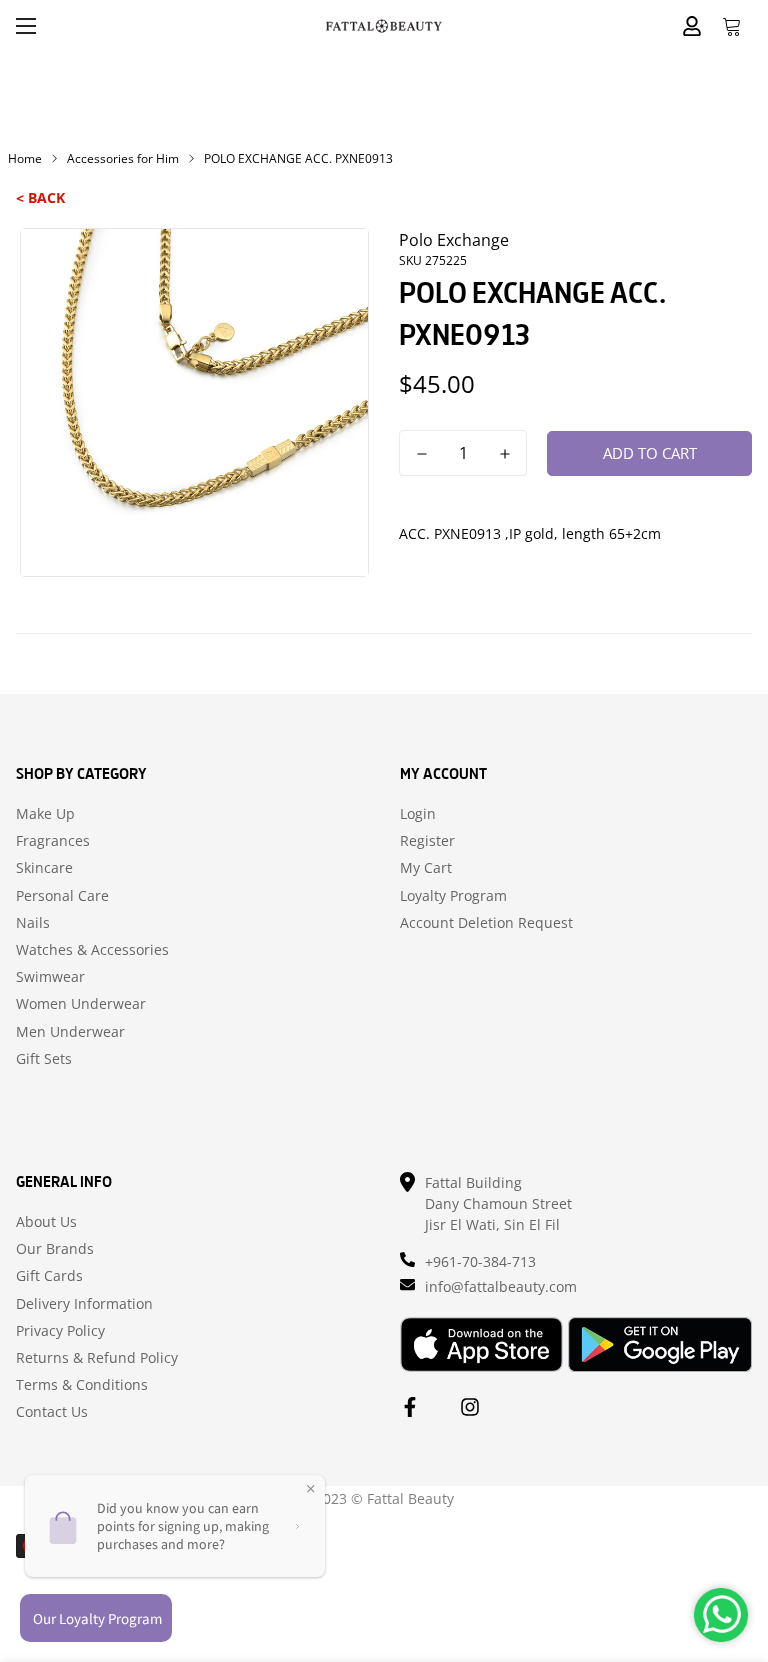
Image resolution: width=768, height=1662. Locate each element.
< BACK (40, 197)
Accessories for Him (123, 158)
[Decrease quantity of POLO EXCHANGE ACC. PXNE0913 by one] (421, 454)
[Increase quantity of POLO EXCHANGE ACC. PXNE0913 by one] (504, 454)
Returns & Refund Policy (97, 1358)
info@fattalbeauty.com (501, 1286)
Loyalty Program (453, 896)
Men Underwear (70, 1032)
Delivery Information (84, 1304)
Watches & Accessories (92, 950)
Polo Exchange (454, 240)
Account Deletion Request (486, 923)
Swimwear (50, 977)
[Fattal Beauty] (384, 25)
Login (418, 814)
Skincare (44, 868)
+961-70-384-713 (480, 1261)
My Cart (426, 868)
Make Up (45, 814)
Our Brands (55, 1249)
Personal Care (62, 896)
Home (25, 158)
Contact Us (52, 1412)
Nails (33, 923)
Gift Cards (49, 1276)
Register (427, 841)
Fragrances (53, 841)
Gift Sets (44, 1059)
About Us (46, 1222)
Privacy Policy (60, 1331)
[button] (732, 26)
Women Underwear (81, 1004)
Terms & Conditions (82, 1385)
